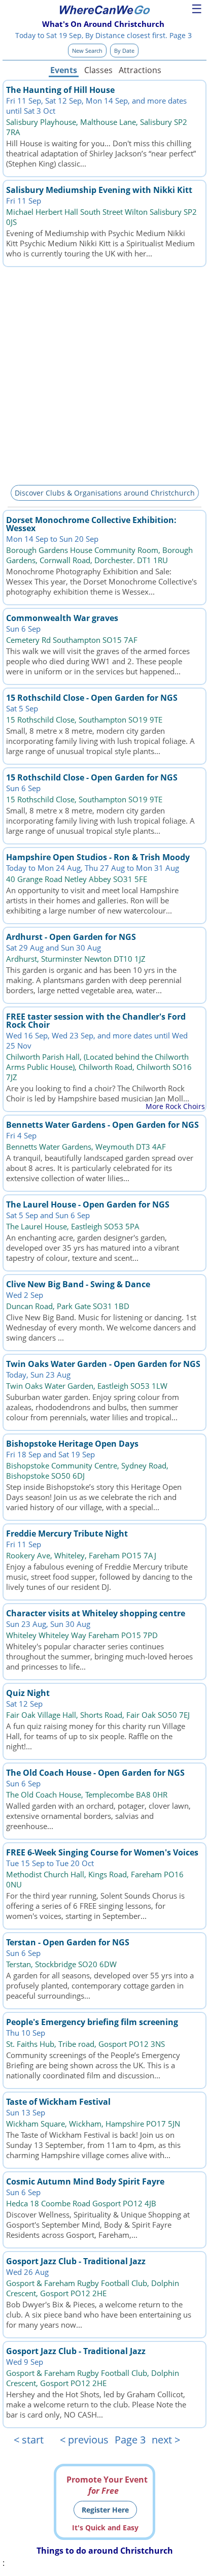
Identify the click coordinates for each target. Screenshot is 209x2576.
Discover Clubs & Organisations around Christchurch (105, 493)
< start (29, 2440)
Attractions (140, 70)
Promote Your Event (107, 2485)
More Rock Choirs (175, 1106)
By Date (124, 51)
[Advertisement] (104, 374)
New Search (87, 51)
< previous (84, 2440)
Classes (98, 70)
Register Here (105, 2510)
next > (166, 2440)
